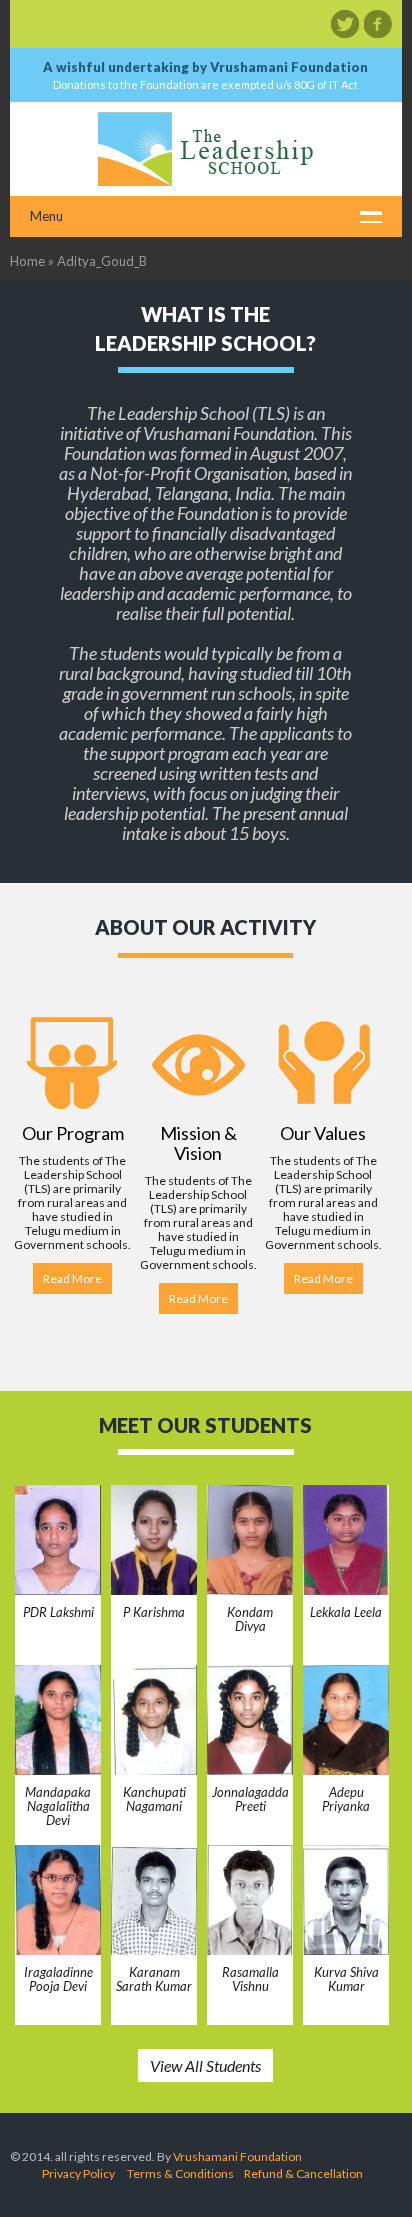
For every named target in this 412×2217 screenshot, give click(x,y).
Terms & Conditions (180, 2173)
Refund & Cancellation (303, 2173)
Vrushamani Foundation (237, 2156)
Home (27, 261)
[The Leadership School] (205, 149)
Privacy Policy (78, 2173)
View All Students (205, 2065)
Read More (72, 1278)
